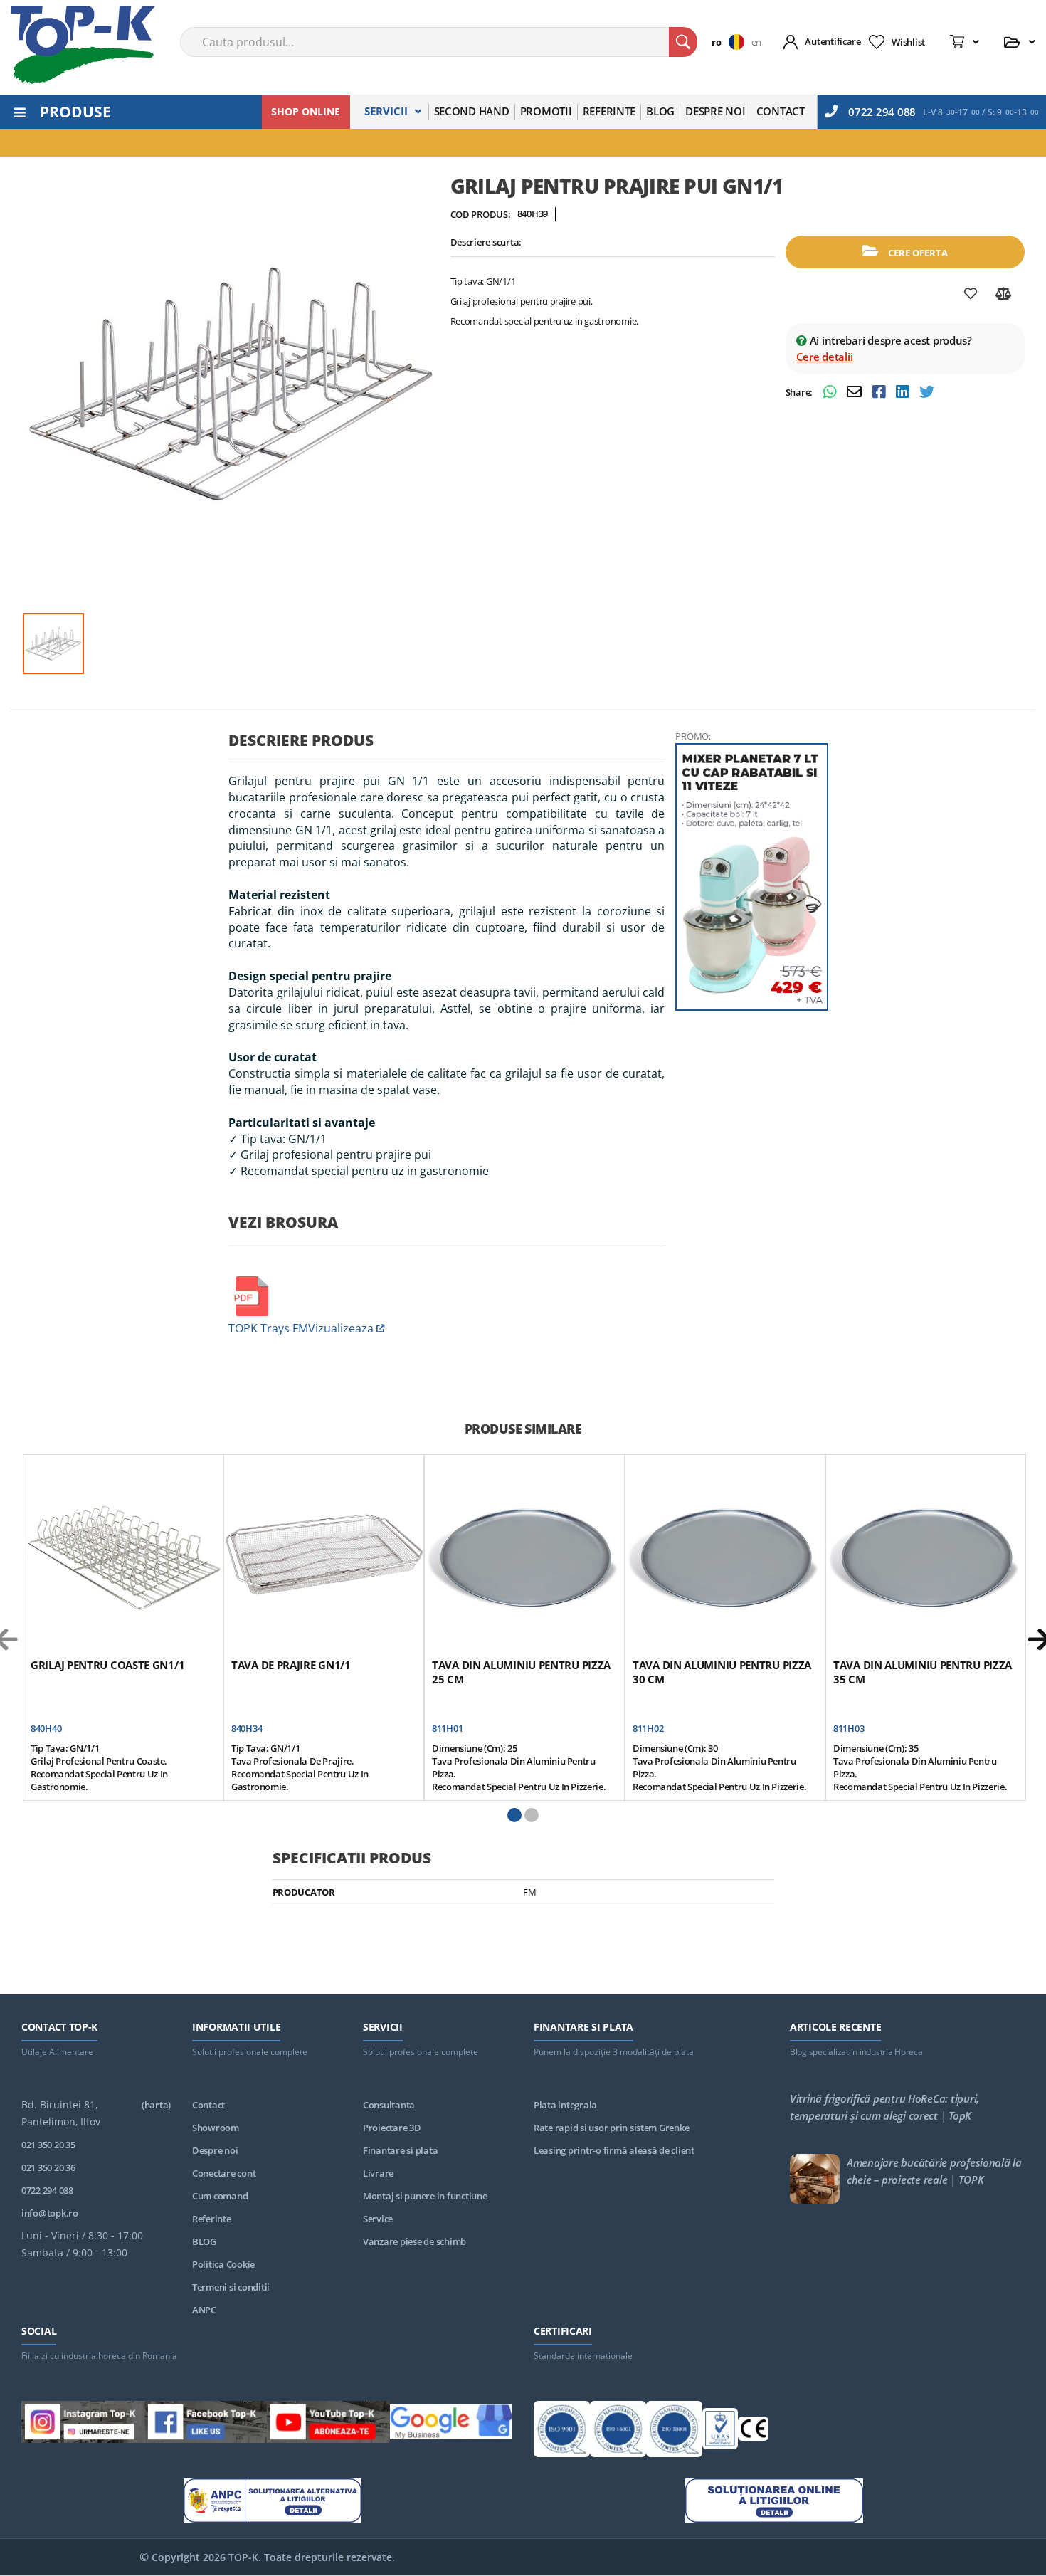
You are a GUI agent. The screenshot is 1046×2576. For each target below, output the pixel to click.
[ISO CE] (753, 2431)
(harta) (156, 2105)
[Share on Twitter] (927, 393)
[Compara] (1004, 294)
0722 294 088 (882, 112)
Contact (208, 2105)
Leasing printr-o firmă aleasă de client (614, 2150)
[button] (731, 42)
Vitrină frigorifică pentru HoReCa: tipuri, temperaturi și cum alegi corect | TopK (884, 2107)
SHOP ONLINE (306, 111)
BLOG (204, 2241)
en (756, 42)
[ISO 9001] (562, 2432)
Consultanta (389, 2105)
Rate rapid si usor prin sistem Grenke (611, 2128)
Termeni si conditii (231, 2287)
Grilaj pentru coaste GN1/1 (107, 1665)
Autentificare (833, 41)
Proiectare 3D (392, 2128)
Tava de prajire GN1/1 (291, 1665)
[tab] (447, 746)
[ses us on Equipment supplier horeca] (451, 2424)
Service (378, 2219)
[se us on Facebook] (206, 2424)
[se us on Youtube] (328, 2424)
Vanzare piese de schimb (414, 2241)
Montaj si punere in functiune (425, 2196)
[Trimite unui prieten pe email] (856, 393)
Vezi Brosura (283, 1222)
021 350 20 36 (48, 2167)
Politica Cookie (223, 2264)
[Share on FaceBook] (881, 393)
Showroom (216, 2128)
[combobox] (439, 42)
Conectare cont (224, 2173)
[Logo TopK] (83, 45)
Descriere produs (301, 740)
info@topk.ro (50, 2213)
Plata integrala (565, 2105)
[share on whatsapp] (831, 393)
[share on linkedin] (904, 393)
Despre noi (215, 2150)
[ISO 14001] (618, 2432)
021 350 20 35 (48, 2145)
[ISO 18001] (674, 2432)
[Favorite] (971, 294)
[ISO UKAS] (720, 2432)
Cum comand (220, 2196)
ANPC (204, 2310)
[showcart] (965, 42)
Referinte (212, 2219)
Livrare (378, 2173)
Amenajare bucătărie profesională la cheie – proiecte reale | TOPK (934, 2171)
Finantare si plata (400, 2150)
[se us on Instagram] (83, 2424)
